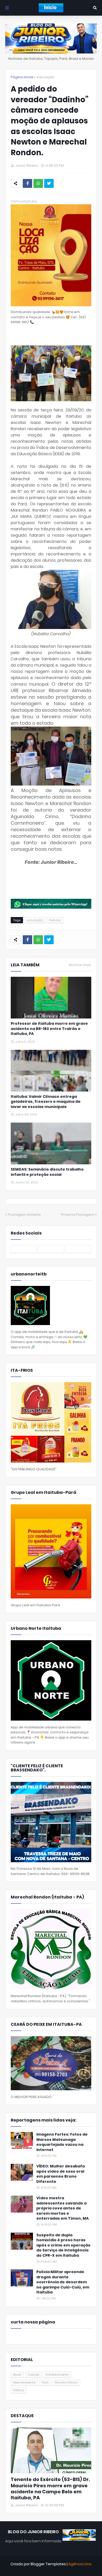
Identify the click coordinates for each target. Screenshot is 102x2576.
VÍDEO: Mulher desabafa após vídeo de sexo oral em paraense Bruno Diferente (61, 2174)
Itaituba (55, 920)
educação (45, 77)
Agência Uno (80, 2564)
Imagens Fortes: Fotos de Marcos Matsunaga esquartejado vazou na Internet (62, 2142)
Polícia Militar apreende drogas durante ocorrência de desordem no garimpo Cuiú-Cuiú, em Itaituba (63, 2282)
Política (19, 2390)
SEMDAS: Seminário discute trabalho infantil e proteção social (47, 1172)
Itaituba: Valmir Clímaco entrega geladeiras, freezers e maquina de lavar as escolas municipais (46, 1102)
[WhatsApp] (38, 183)
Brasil (17, 2375)
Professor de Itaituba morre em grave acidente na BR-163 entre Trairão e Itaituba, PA (49, 1029)
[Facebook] (27, 183)
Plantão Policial (66, 2382)
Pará (45, 2382)
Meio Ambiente (24, 2382)
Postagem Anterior (24, 1215)
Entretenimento (57, 2375)
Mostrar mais (80, 965)
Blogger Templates (48, 2564)
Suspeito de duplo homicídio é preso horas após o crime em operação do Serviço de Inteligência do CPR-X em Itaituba (63, 2245)
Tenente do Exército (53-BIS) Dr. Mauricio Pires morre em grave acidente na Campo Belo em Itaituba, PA (50, 2489)
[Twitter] (49, 183)
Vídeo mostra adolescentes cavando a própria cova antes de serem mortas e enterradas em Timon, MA (63, 2208)
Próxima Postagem (78, 1215)
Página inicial (22, 77)
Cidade (33, 2375)
